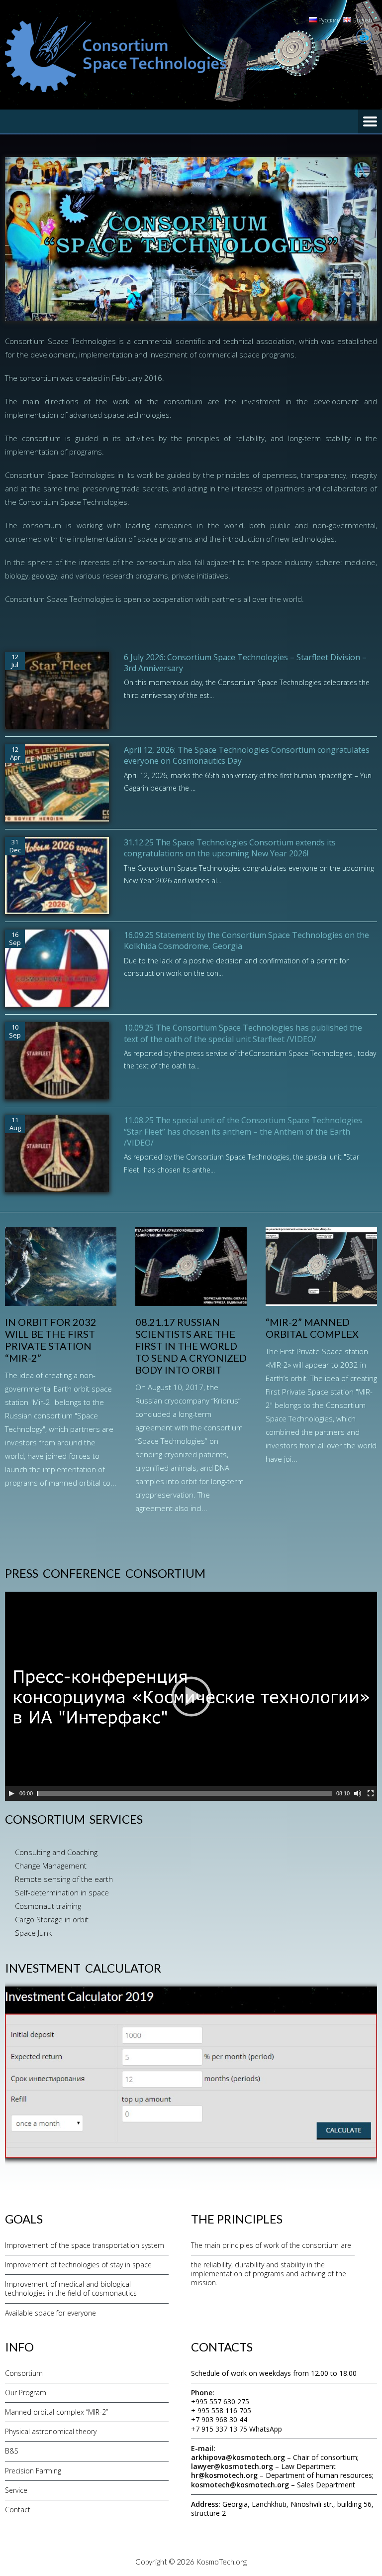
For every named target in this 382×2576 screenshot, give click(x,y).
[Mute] (358, 1793)
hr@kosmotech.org (224, 2475)
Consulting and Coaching (56, 1852)
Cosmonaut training (48, 1906)
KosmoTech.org (221, 2562)
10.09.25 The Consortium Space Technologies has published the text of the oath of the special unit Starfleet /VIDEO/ (243, 1033)
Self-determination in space (62, 1892)
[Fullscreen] (371, 1793)
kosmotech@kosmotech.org (240, 2485)
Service (16, 2490)
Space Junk (33, 1933)
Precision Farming (33, 2471)
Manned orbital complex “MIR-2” (56, 2412)
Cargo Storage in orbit (52, 1919)
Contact (18, 2510)
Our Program (26, 2393)
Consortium (24, 2373)
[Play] (11, 1793)
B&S (12, 2451)
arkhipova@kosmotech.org (238, 2457)
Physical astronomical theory (51, 2431)
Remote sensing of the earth (64, 1879)
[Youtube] (364, 36)
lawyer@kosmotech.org (232, 2466)
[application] (191, 1696)
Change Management (51, 1866)
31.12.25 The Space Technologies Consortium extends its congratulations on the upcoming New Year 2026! (230, 848)
